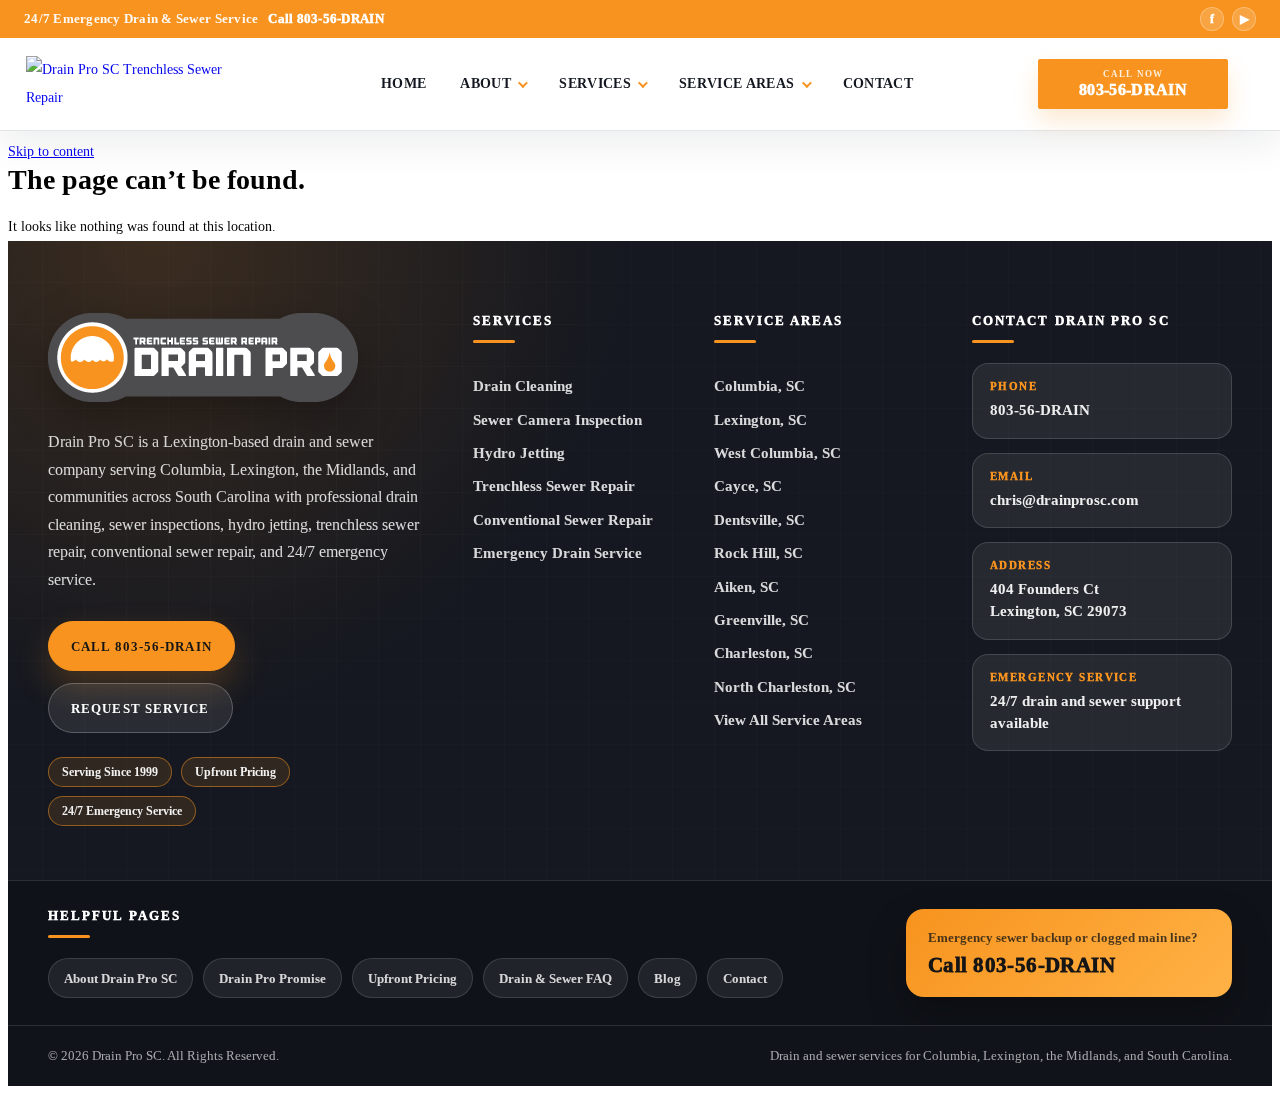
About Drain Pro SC (120, 978)
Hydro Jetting (519, 453)
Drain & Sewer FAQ (555, 978)
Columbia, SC (759, 386)
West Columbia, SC (777, 453)
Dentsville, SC (759, 520)
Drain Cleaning (523, 386)
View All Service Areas (788, 720)
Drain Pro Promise (272, 978)
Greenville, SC (761, 620)
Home (403, 83)
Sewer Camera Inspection (557, 420)
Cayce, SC (748, 486)
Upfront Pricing (412, 978)
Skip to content (51, 151)
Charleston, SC (763, 653)
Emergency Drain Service (557, 553)
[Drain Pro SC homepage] (203, 357)
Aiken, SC (746, 587)
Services (595, 83)
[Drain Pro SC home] (141, 84)
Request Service (140, 708)
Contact (878, 83)
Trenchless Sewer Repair (554, 486)
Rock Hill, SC (758, 553)
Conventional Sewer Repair (563, 520)
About (485, 83)
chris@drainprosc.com (1064, 489)
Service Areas (737, 83)
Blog (667, 978)
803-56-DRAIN (1040, 399)
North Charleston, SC (785, 687)
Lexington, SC (760, 420)
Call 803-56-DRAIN (141, 646)
